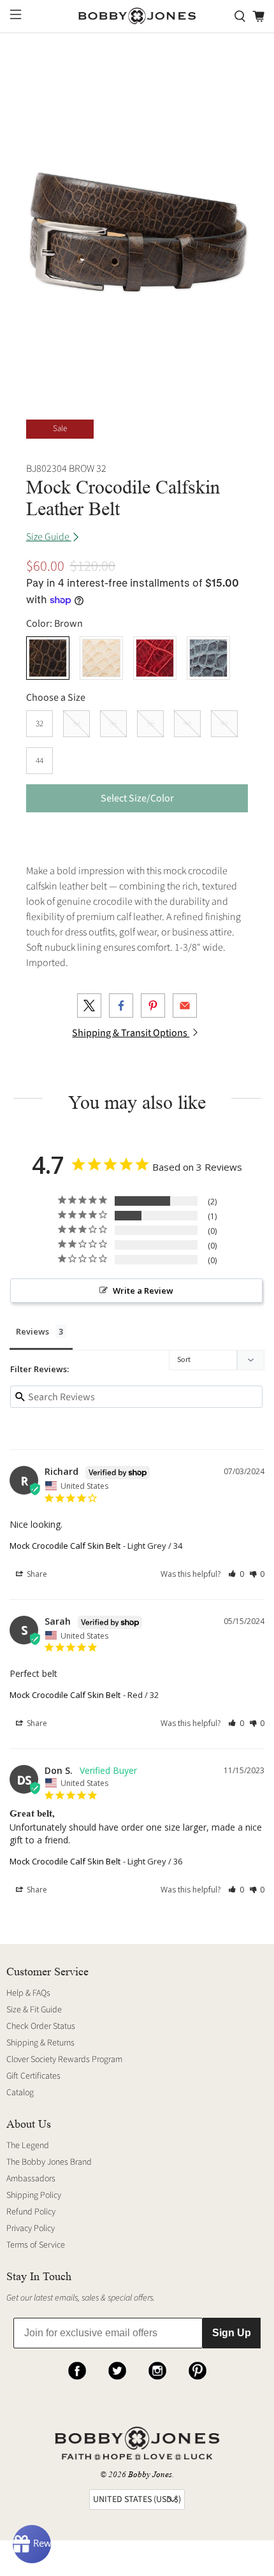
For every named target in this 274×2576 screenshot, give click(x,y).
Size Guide (49, 537)
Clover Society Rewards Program (64, 2060)
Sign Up (232, 2333)
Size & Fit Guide (34, 2010)
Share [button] (36, 1574)
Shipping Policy (34, 2195)
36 (113, 724)
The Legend (28, 2146)
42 (224, 724)
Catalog (20, 2093)
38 (150, 724)
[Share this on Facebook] (121, 1006)
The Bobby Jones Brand (49, 2162)
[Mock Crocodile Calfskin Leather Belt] (137, 220)
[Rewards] (32, 2544)
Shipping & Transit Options (131, 1033)
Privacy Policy (31, 2228)
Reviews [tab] (32, 1331)
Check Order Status (41, 2026)
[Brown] (48, 658)
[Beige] (101, 658)
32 (40, 724)
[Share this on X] (89, 1006)
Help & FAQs (28, 1993)
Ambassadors (31, 2179)
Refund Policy (31, 2212)
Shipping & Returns (40, 2043)
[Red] (155, 658)
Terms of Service (36, 2245)
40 (187, 724)
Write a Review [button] (143, 1291)
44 (40, 761)
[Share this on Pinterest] (153, 1006)
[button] (236, 1574)
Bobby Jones (150, 2474)
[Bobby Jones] (137, 16)
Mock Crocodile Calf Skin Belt (65, 1546)
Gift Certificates (33, 2076)
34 (76, 724)
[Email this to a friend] (185, 1006)
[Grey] (208, 658)
